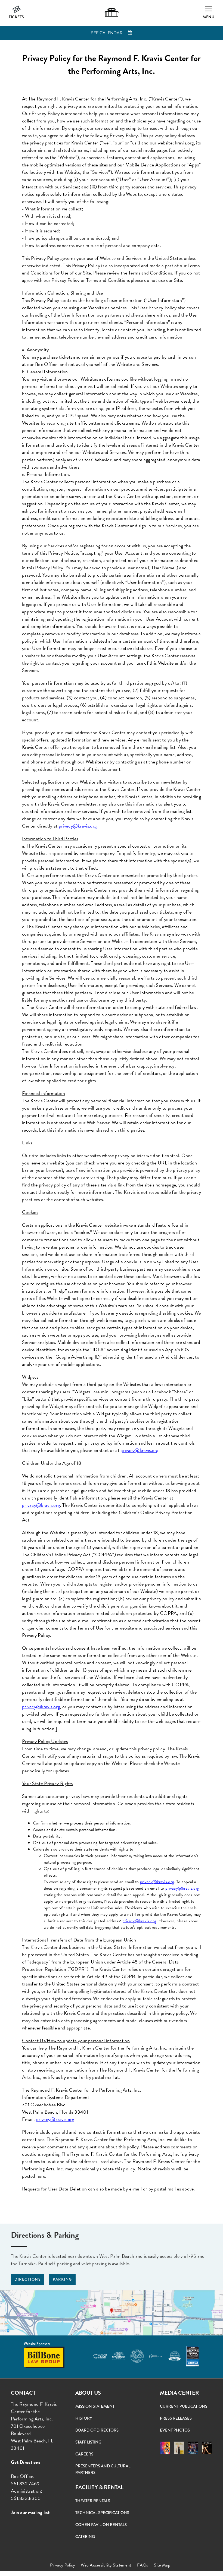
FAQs (143, 2565)
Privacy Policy (62, 2565)
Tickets (16, 17)
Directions (28, 2279)
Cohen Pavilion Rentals (101, 2525)
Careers (84, 2454)
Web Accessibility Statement (106, 2565)
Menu (208, 17)
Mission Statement (95, 2406)
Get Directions (26, 2462)
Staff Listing (88, 2442)
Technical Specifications (102, 2513)
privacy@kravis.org (157, 1882)
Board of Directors (97, 2430)
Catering (85, 2537)
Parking (62, 2279)
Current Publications (184, 2406)
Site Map (162, 2565)
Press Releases (176, 2418)
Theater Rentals (93, 2501)
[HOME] (112, 12)
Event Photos (175, 2430)
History (84, 2418)
